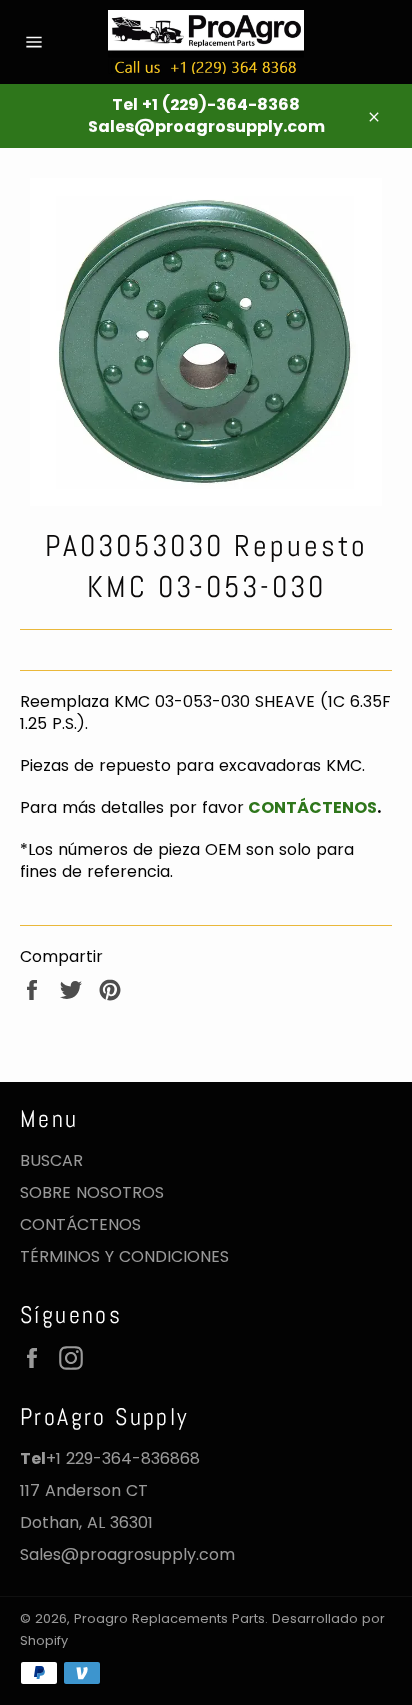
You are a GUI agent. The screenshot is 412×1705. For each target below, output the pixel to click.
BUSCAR (51, 1160)
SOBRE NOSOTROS (92, 1192)
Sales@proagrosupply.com (127, 1554)
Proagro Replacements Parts (169, 1618)
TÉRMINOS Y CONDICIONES (124, 1256)
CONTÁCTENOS (310, 807)
